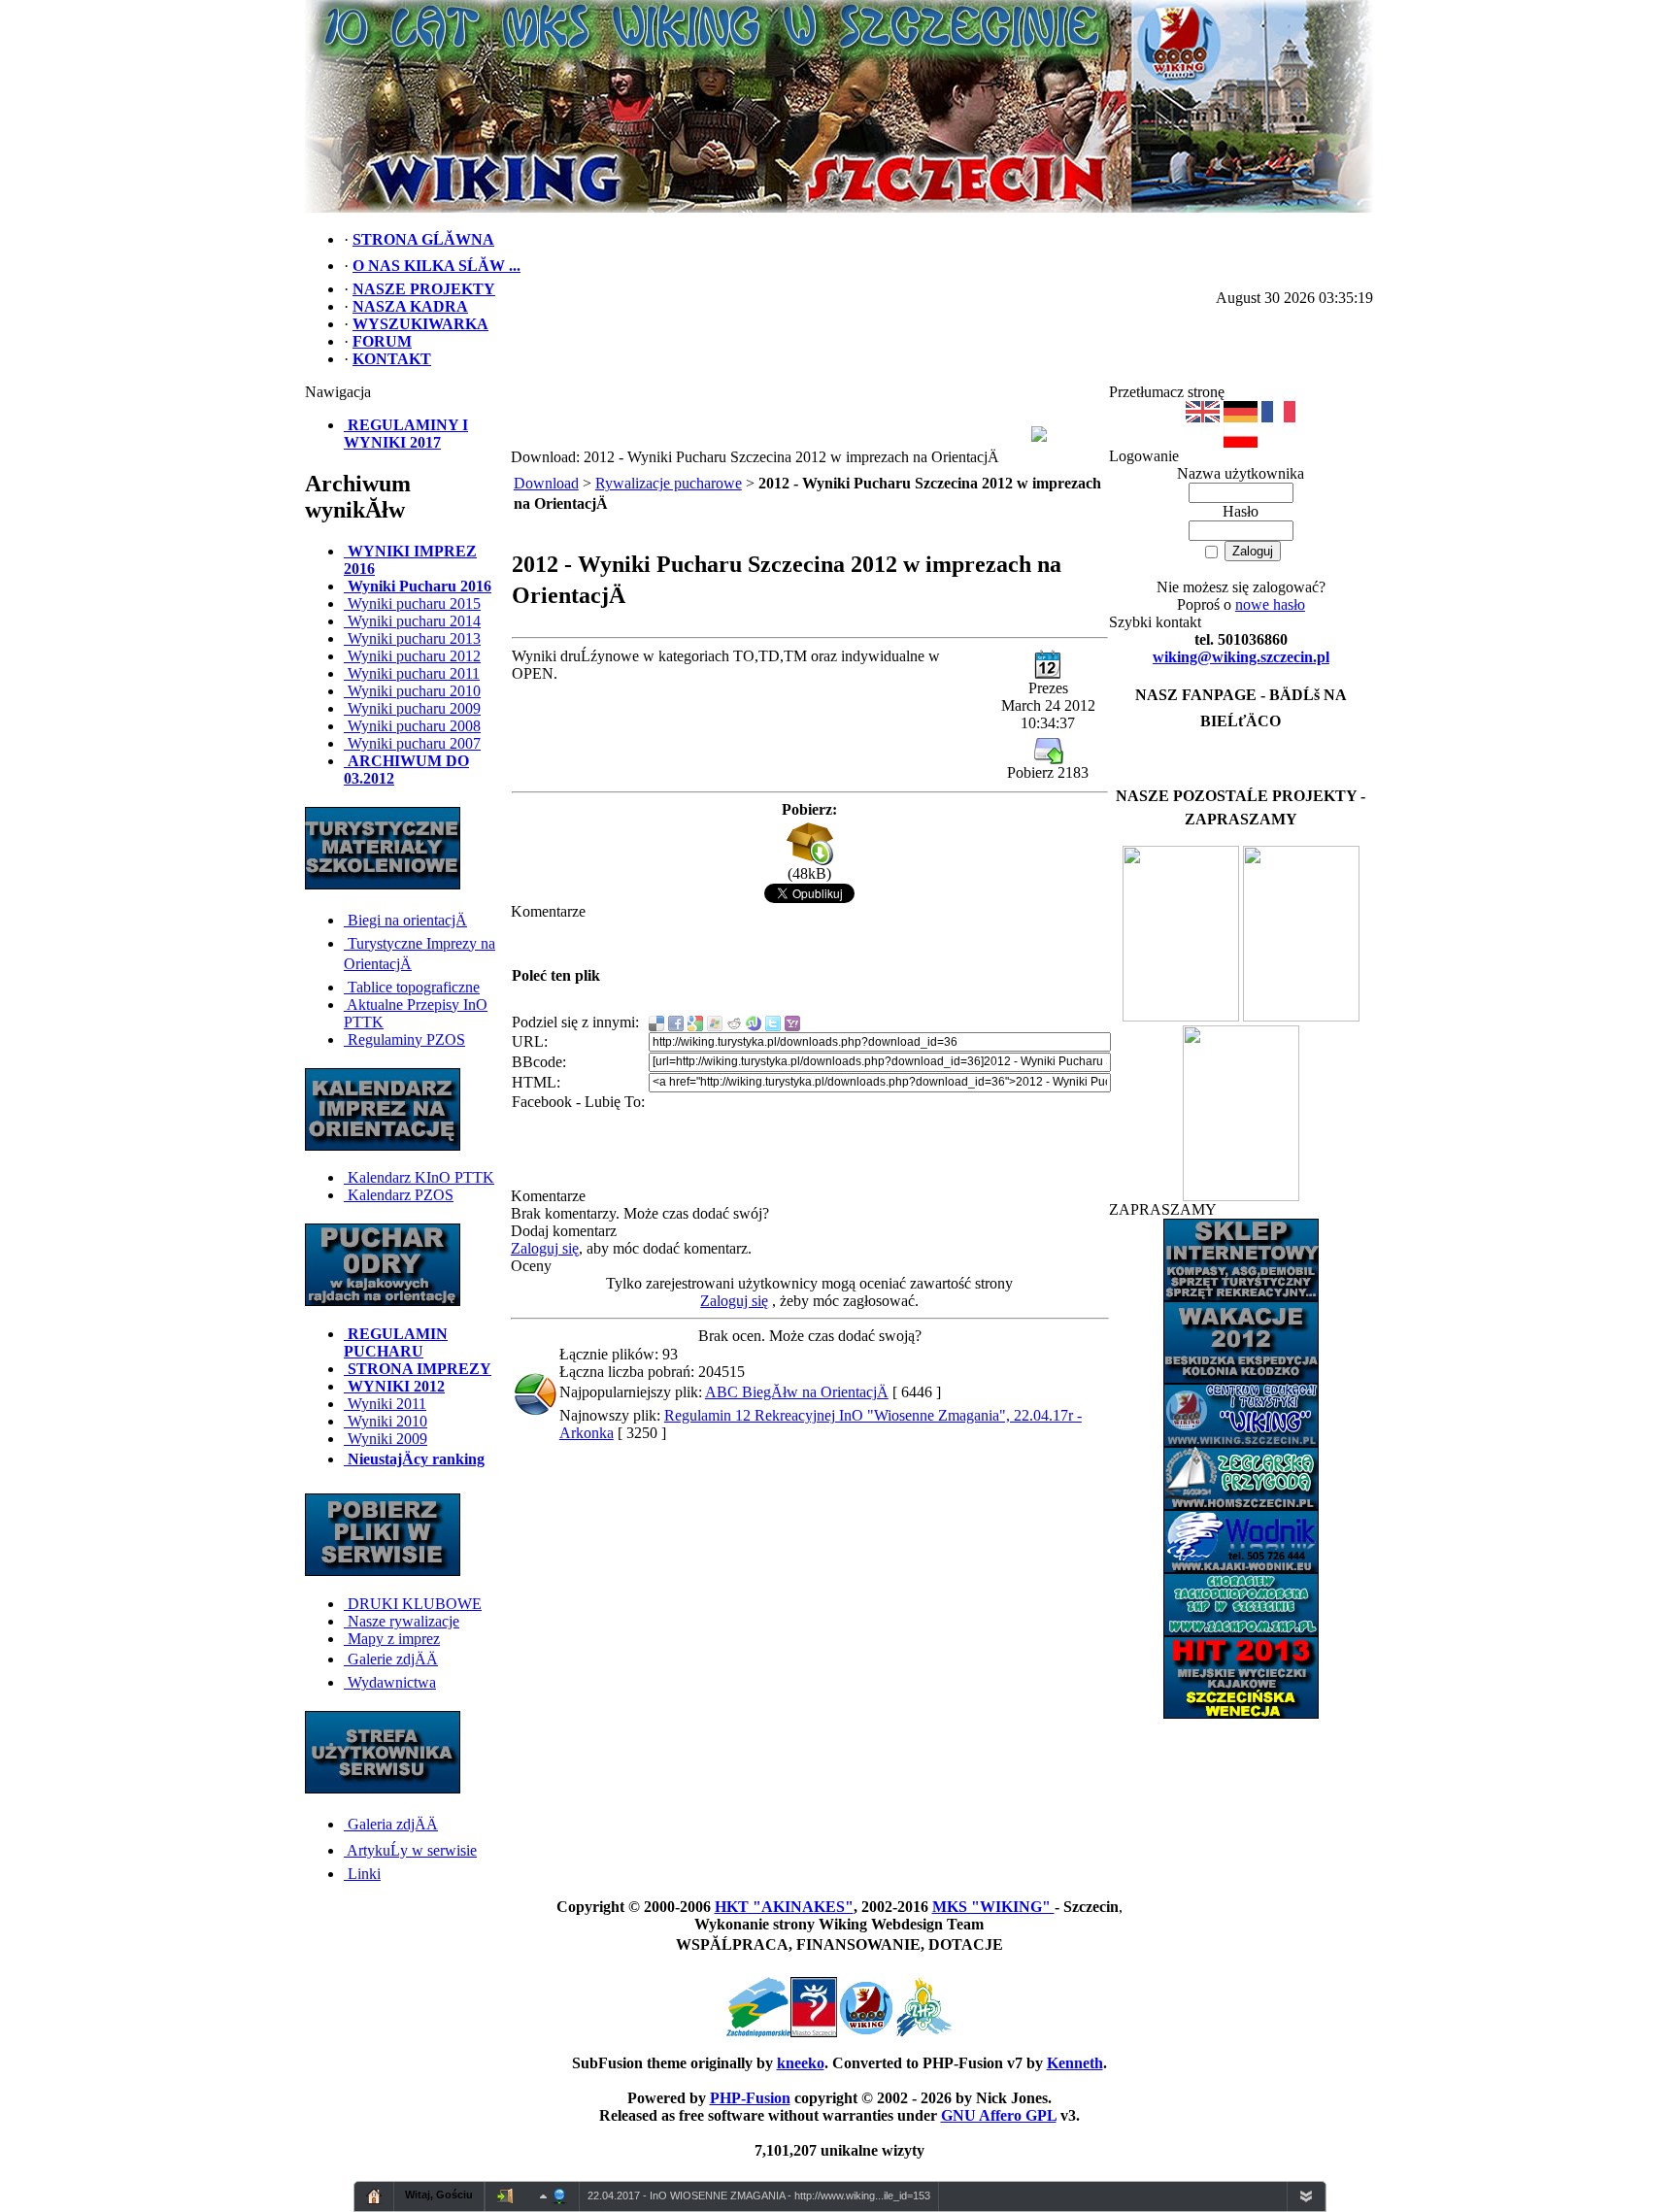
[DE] (1241, 417)
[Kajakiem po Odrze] (1301, 1016)
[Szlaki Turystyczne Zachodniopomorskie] (1241, 1196)
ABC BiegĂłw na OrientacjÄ (797, 1392)
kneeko (801, 2063)
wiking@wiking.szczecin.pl (1241, 657)
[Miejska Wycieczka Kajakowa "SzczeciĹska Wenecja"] (1181, 1016)
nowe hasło (1270, 604)
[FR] (1278, 417)
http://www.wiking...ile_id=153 (862, 2195)
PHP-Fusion (750, 2098)
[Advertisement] (800, 413)
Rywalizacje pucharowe (669, 483)
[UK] (1203, 417)
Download (546, 483)
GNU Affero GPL (999, 2115)
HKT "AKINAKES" (784, 1907)
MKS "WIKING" (993, 1907)
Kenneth (1075, 2063)
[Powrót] (1241, 442)
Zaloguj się (545, 1248)
